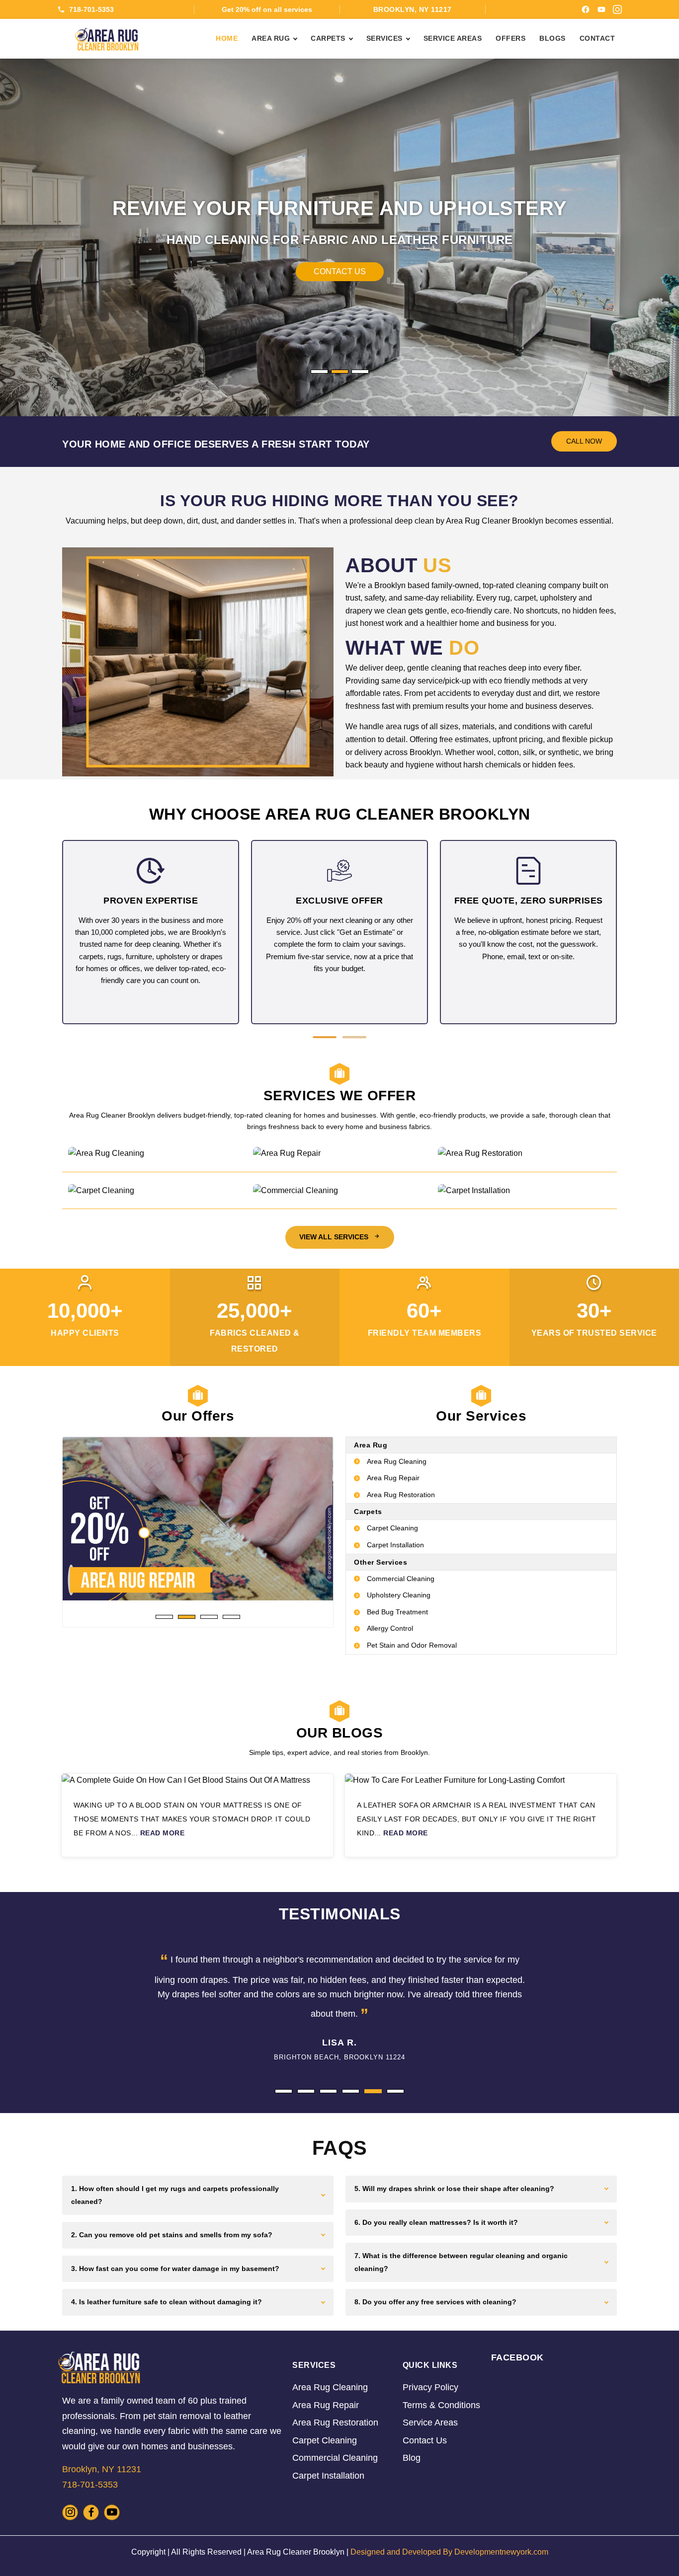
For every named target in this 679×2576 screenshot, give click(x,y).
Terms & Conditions (441, 2405)
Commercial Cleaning (401, 1579)
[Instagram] (617, 9)
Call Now (343, 271)
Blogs (552, 38)
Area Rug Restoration (401, 1495)
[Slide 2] (340, 372)
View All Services (335, 1237)
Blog (412, 2458)
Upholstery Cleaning (399, 1595)
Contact (597, 38)
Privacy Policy (430, 2387)
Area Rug (271, 38)
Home (227, 38)
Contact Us (425, 2440)
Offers (510, 38)
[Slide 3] (360, 372)
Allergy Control (390, 1628)
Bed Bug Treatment (397, 1612)
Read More (163, 1833)
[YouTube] (601, 9)
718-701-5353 (91, 9)
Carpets (328, 38)
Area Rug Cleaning (397, 1461)
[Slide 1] (319, 372)
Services (384, 38)
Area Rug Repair (393, 1478)
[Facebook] (586, 9)
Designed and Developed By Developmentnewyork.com (449, 2552)
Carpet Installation (395, 1545)
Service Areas (453, 38)
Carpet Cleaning (392, 1528)
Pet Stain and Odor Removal (412, 1645)
